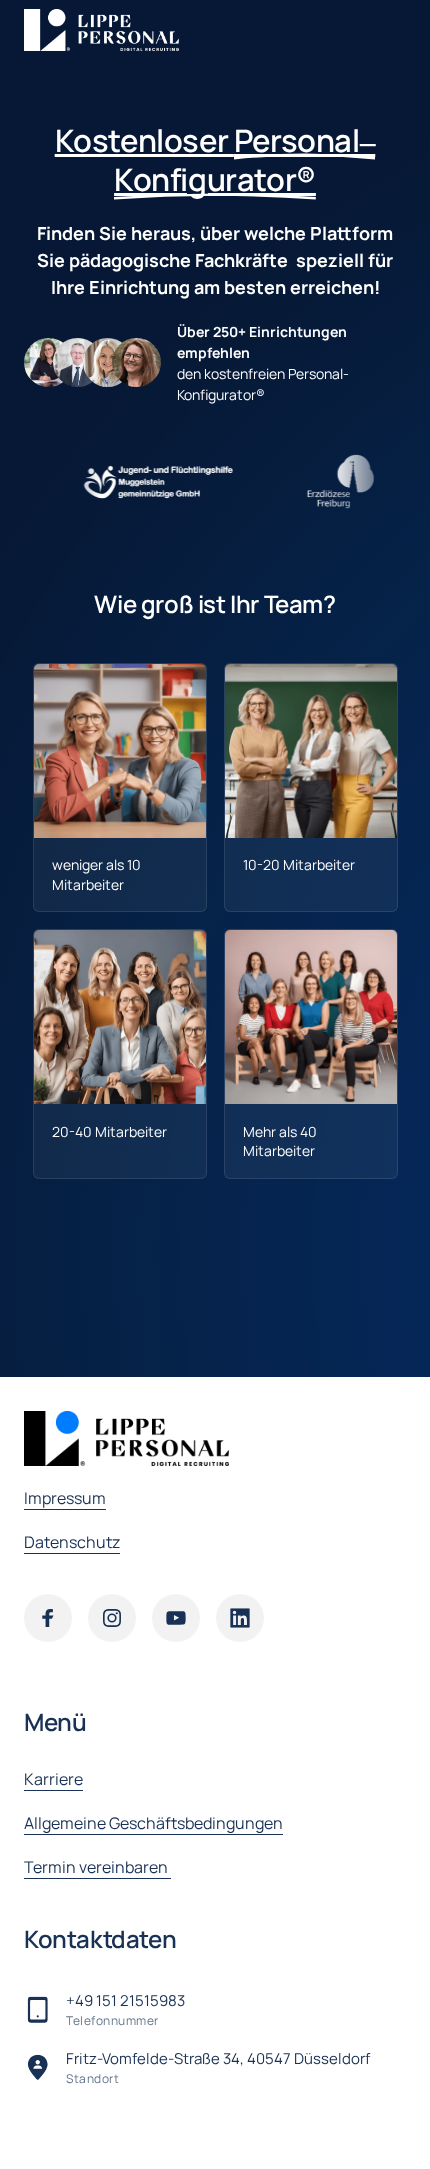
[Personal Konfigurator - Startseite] (101, 30)
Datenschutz (72, 1542)
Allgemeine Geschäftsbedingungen (153, 1823)
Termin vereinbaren (97, 1867)
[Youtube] (176, 1618)
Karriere (53, 1779)
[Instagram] (112, 1618)
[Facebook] (48, 1618)
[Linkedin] (240, 1618)
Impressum (65, 1498)
